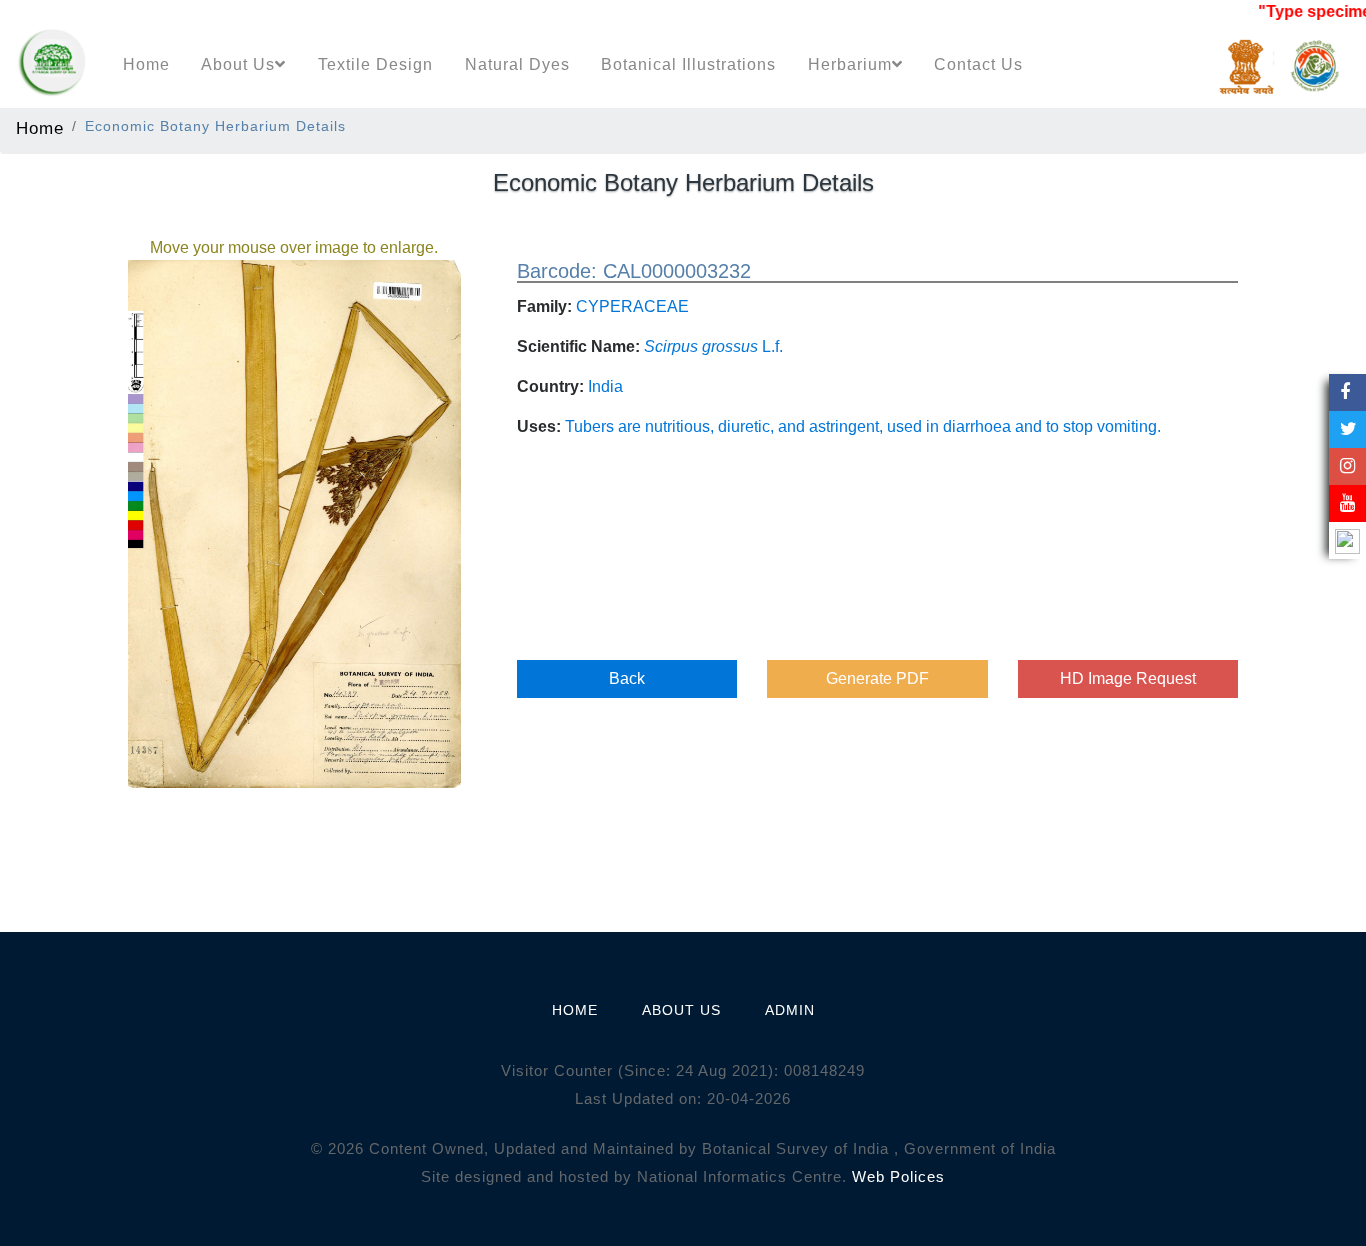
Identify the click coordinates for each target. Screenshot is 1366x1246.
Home (146, 64)
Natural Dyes (517, 64)
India (605, 386)
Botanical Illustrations (688, 64)
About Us (238, 64)
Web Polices (898, 1176)
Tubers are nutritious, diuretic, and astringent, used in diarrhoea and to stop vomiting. (863, 426)
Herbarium (850, 64)
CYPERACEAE (632, 306)
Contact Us (978, 64)
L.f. (713, 346)
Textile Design (375, 64)
